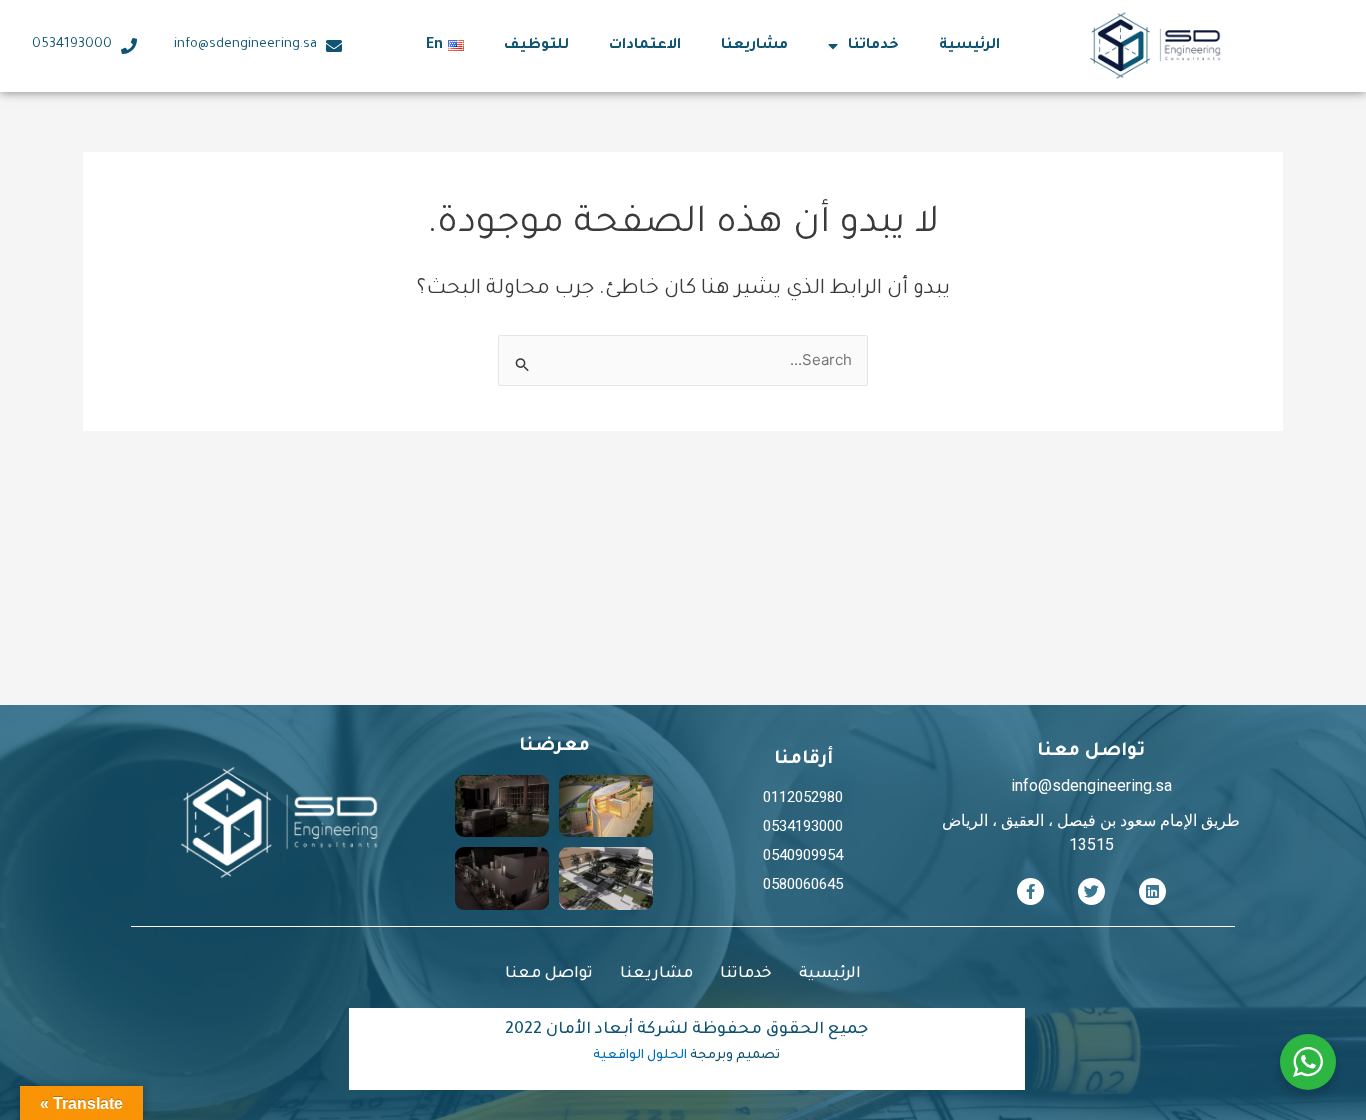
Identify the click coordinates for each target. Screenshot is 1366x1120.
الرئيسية (969, 46)
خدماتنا (873, 46)
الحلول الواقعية (640, 1056)
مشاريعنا (754, 46)
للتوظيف (536, 46)
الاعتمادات (645, 46)
